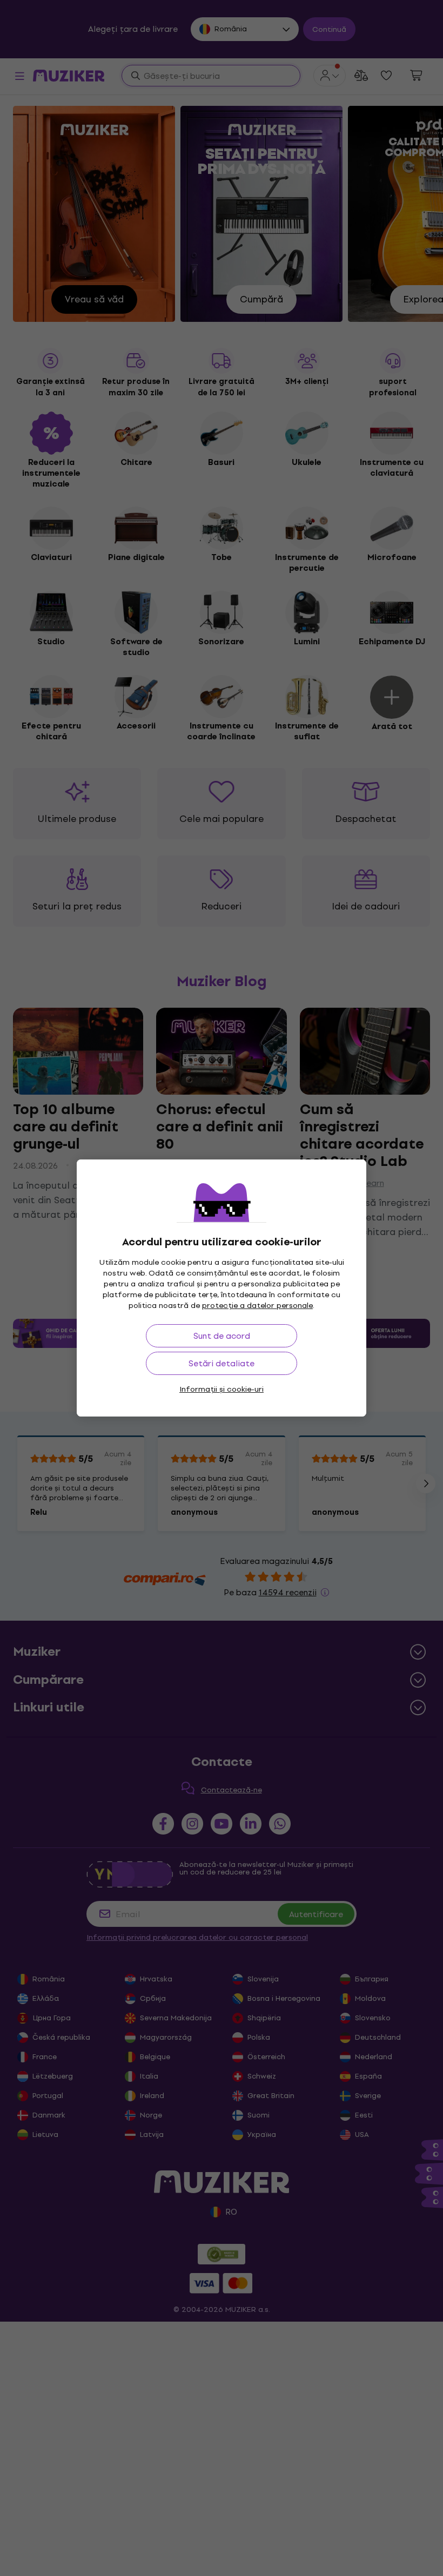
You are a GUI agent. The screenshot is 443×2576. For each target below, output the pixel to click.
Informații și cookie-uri (222, 1389)
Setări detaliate (222, 1363)
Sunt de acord (222, 1336)
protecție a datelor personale (257, 1306)
